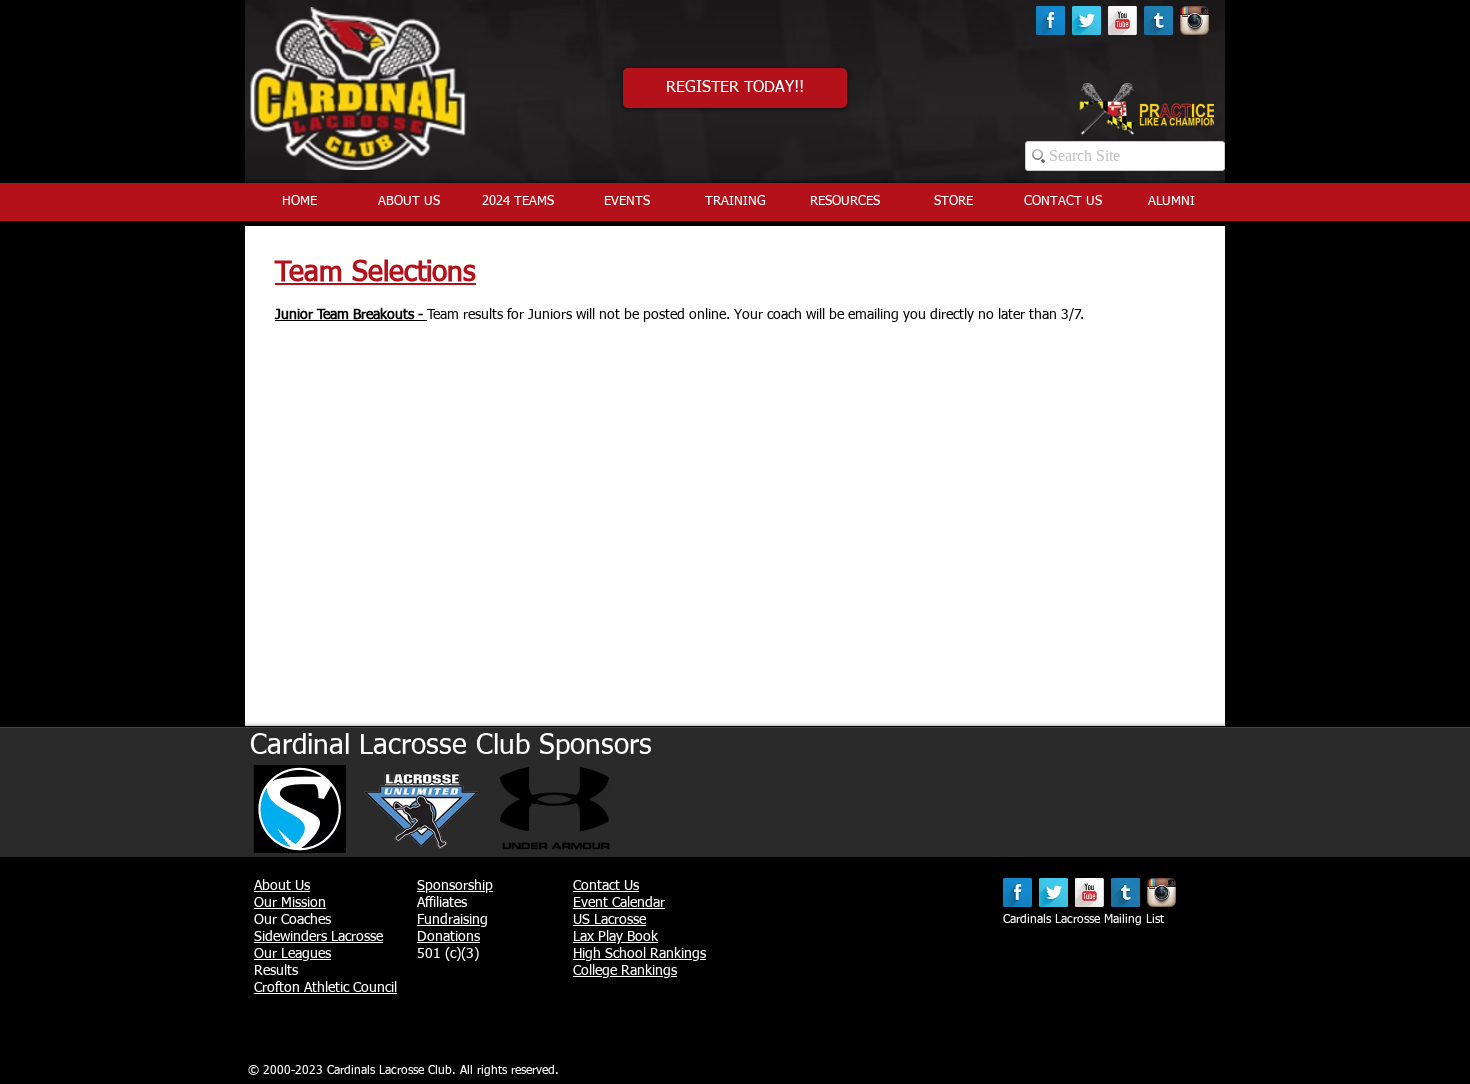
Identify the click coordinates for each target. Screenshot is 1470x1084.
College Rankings (625, 971)
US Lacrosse (609, 920)
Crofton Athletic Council (325, 988)
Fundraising (452, 920)
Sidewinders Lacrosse (318, 937)
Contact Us (606, 886)
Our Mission (290, 903)
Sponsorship (455, 886)
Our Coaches (292, 920)
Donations (448, 937)
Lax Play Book (615, 937)
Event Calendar (619, 903)
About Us (282, 886)
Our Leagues (292, 954)
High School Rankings (639, 954)
